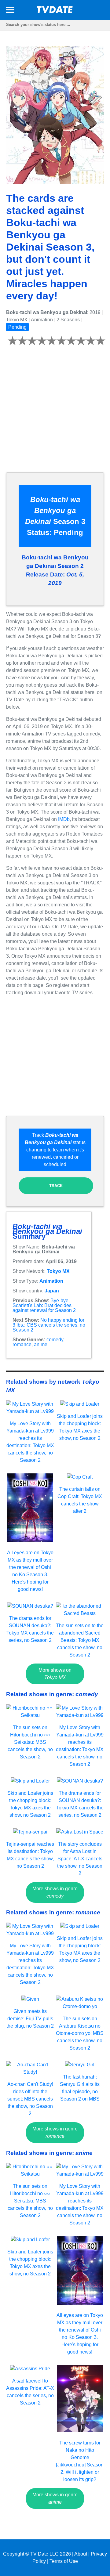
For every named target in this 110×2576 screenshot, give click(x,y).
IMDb (64, 819)
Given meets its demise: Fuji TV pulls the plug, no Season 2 (30, 2019)
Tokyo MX (58, 1271)
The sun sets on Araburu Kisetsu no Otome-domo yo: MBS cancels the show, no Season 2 (80, 2033)
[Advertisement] (55, 413)
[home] (55, 11)
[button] (10, 11)
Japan (52, 1291)
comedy (55, 1340)
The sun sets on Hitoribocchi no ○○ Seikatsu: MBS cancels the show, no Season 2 (30, 1742)
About (81, 2554)
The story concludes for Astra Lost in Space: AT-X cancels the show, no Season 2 (80, 1859)
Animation (51, 1281)
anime (41, 1344)
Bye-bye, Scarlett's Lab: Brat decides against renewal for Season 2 (44, 1305)
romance (22, 1344)
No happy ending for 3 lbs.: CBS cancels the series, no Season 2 (49, 1325)
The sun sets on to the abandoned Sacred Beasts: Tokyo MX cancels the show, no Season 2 (80, 1640)
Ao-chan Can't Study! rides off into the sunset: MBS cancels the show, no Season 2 (30, 2099)
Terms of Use (64, 2561)
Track (56, 1186)
